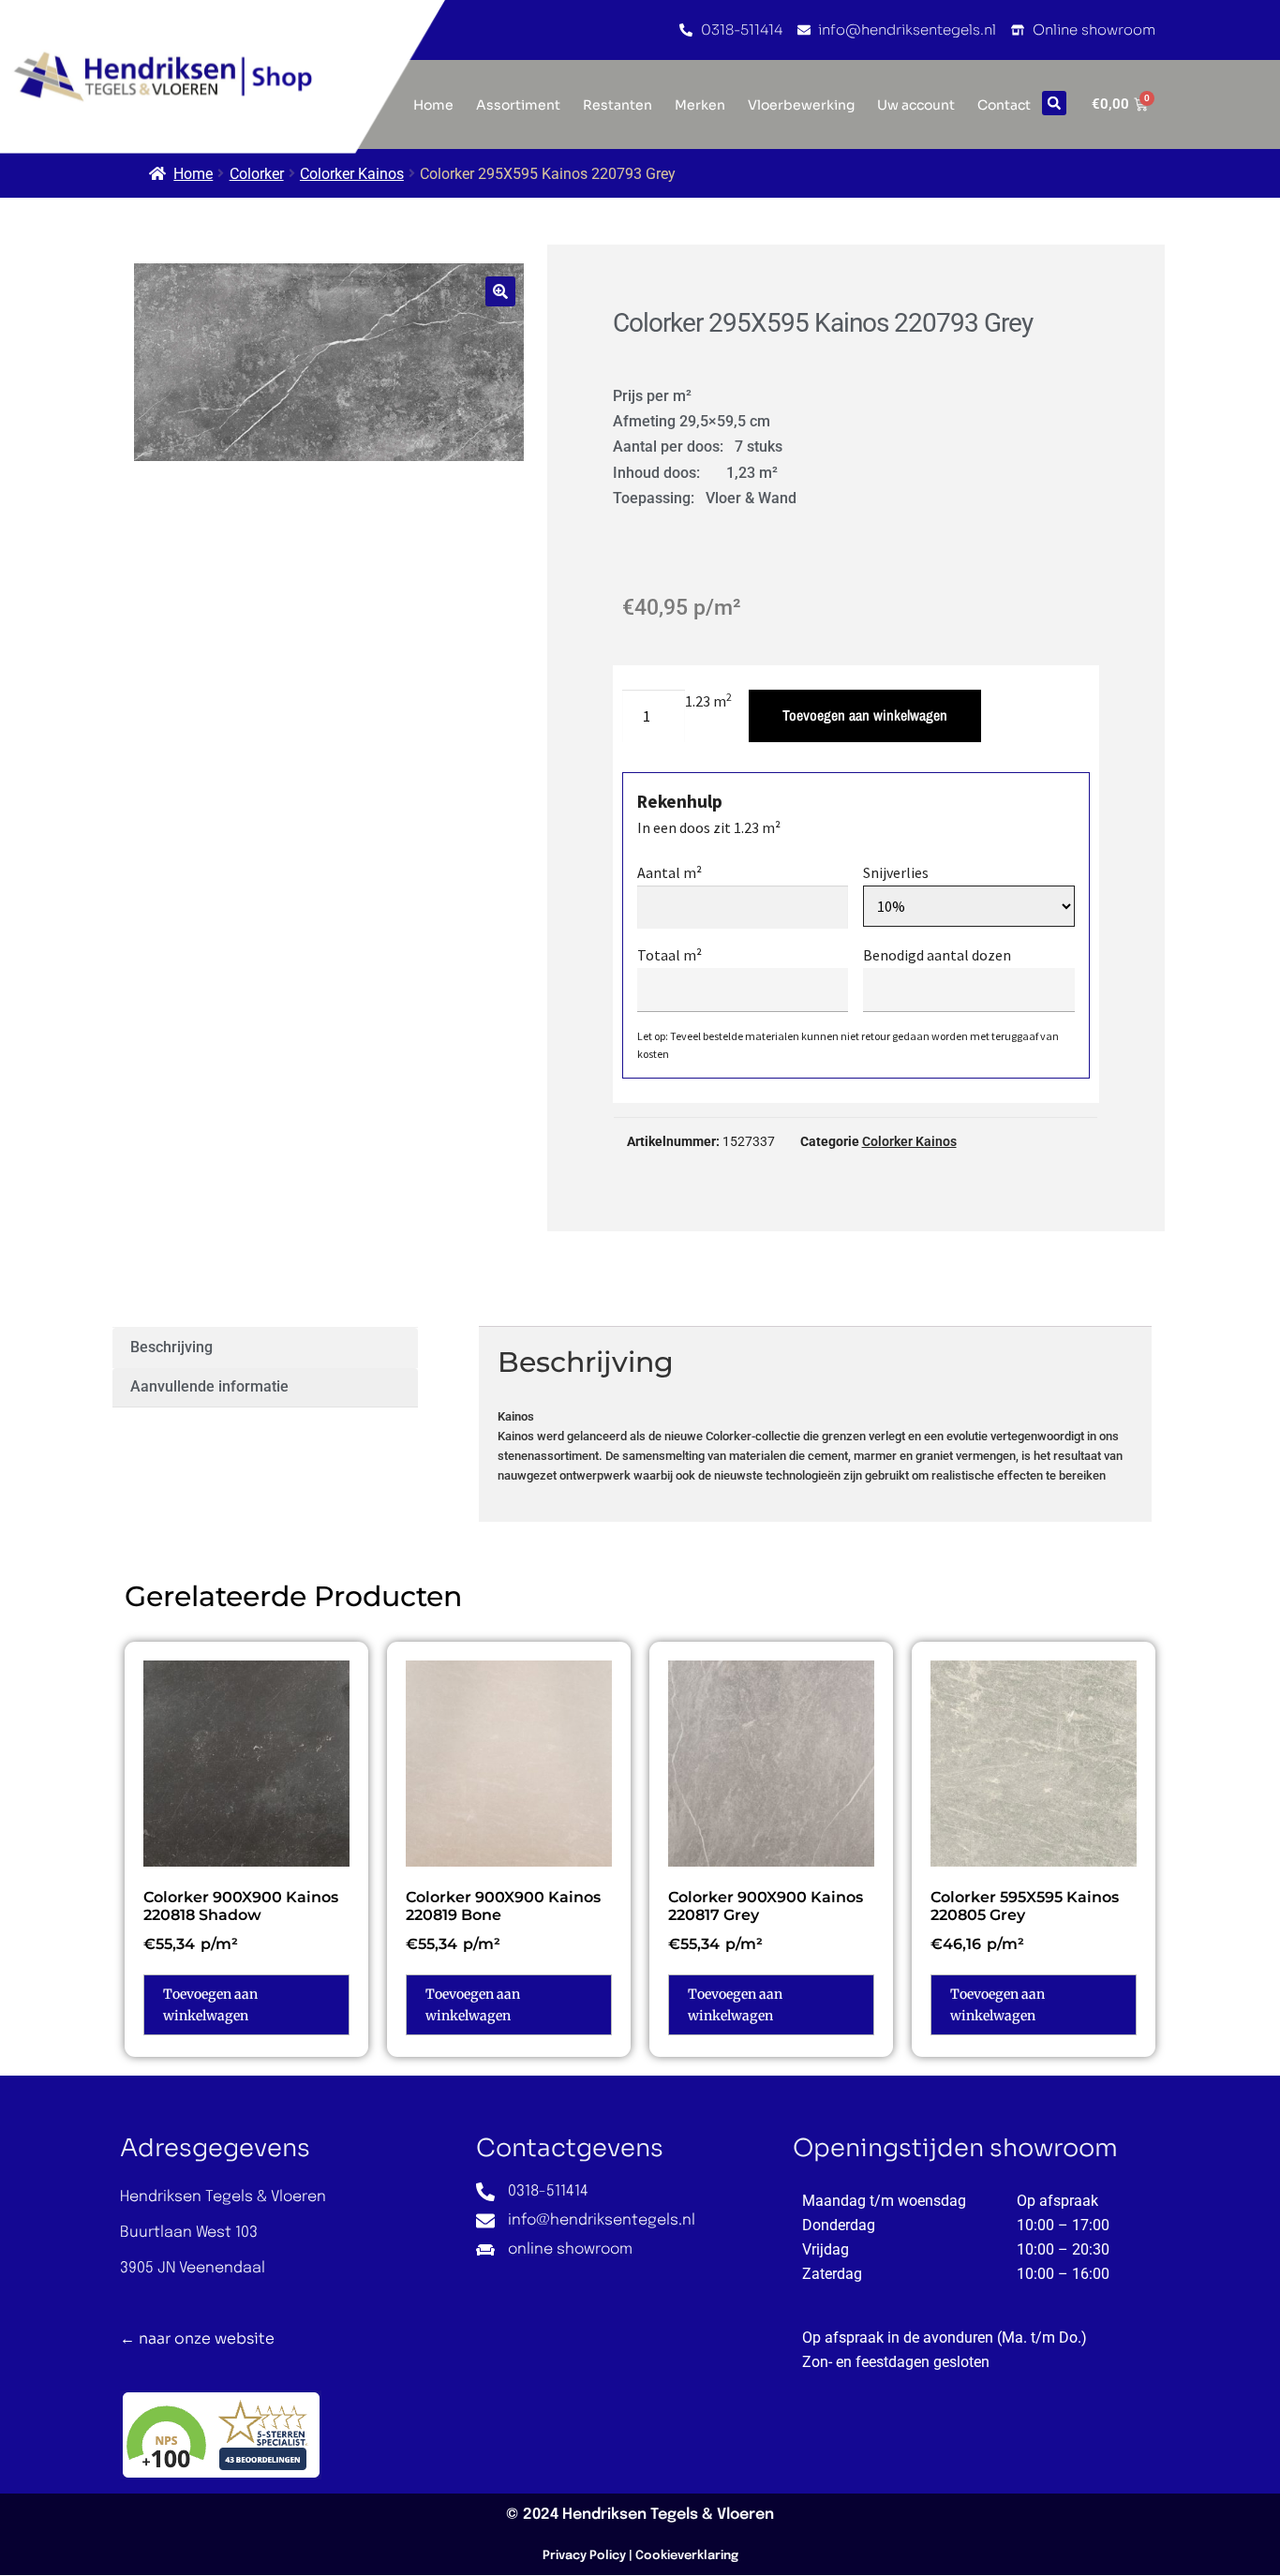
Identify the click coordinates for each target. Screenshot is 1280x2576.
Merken (700, 105)
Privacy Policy (584, 2556)
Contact (1004, 105)
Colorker (257, 174)
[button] (1054, 103)
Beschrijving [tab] (171, 1347)
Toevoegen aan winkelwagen (865, 715)
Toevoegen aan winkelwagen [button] (210, 2005)
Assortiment (518, 105)
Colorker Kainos (352, 174)
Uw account (916, 105)
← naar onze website (197, 2338)
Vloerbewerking (801, 105)
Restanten (618, 105)
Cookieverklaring (687, 2556)
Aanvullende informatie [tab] (209, 1386)
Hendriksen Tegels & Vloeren (668, 2515)
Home (193, 174)
